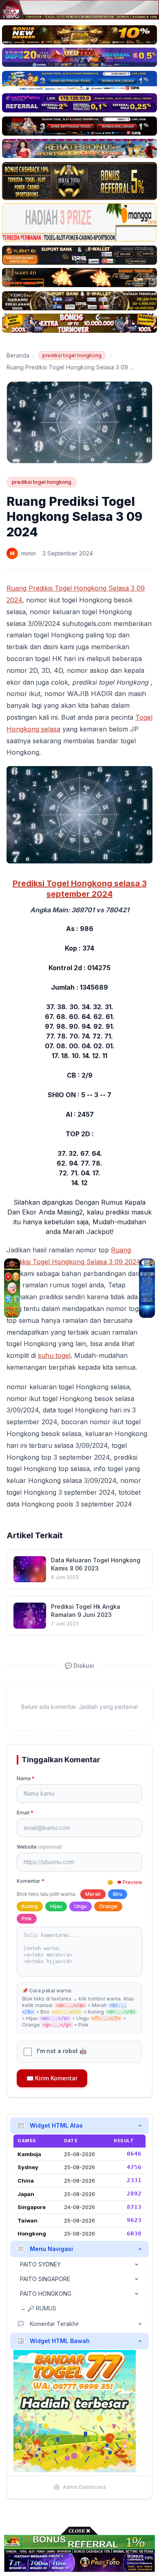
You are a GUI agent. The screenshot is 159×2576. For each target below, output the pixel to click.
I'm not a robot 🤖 (62, 2051)
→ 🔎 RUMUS (38, 2308)
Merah (93, 1894)
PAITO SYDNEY (40, 2264)
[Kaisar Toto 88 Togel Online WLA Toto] (12, 1288)
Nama (26, 1778)
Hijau (56, 1906)
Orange (108, 1906)
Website (39, 1847)
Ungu (81, 1906)
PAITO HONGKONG (46, 2294)
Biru (118, 1894)
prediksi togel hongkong (72, 355)
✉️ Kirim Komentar (52, 2078)
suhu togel (54, 1355)
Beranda (18, 355)
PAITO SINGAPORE (45, 2279)
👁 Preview (129, 1882)
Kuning (30, 1906)
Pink (27, 1918)
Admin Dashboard (84, 2487)
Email (25, 1813)
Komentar (31, 1881)
